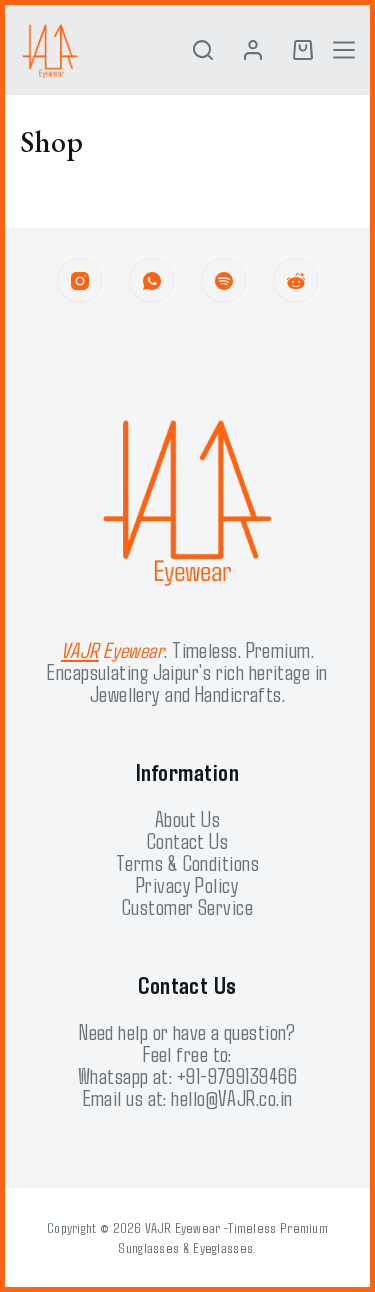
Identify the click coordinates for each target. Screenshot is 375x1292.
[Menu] (344, 50)
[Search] (203, 50)
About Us (188, 818)
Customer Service (187, 906)
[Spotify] (223, 280)
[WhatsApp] (151, 280)
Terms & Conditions (187, 862)
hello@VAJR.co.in (231, 1097)
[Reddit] (295, 280)
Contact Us (187, 840)
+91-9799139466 (237, 1075)
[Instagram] (79, 280)
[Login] (253, 50)
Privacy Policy (187, 884)
